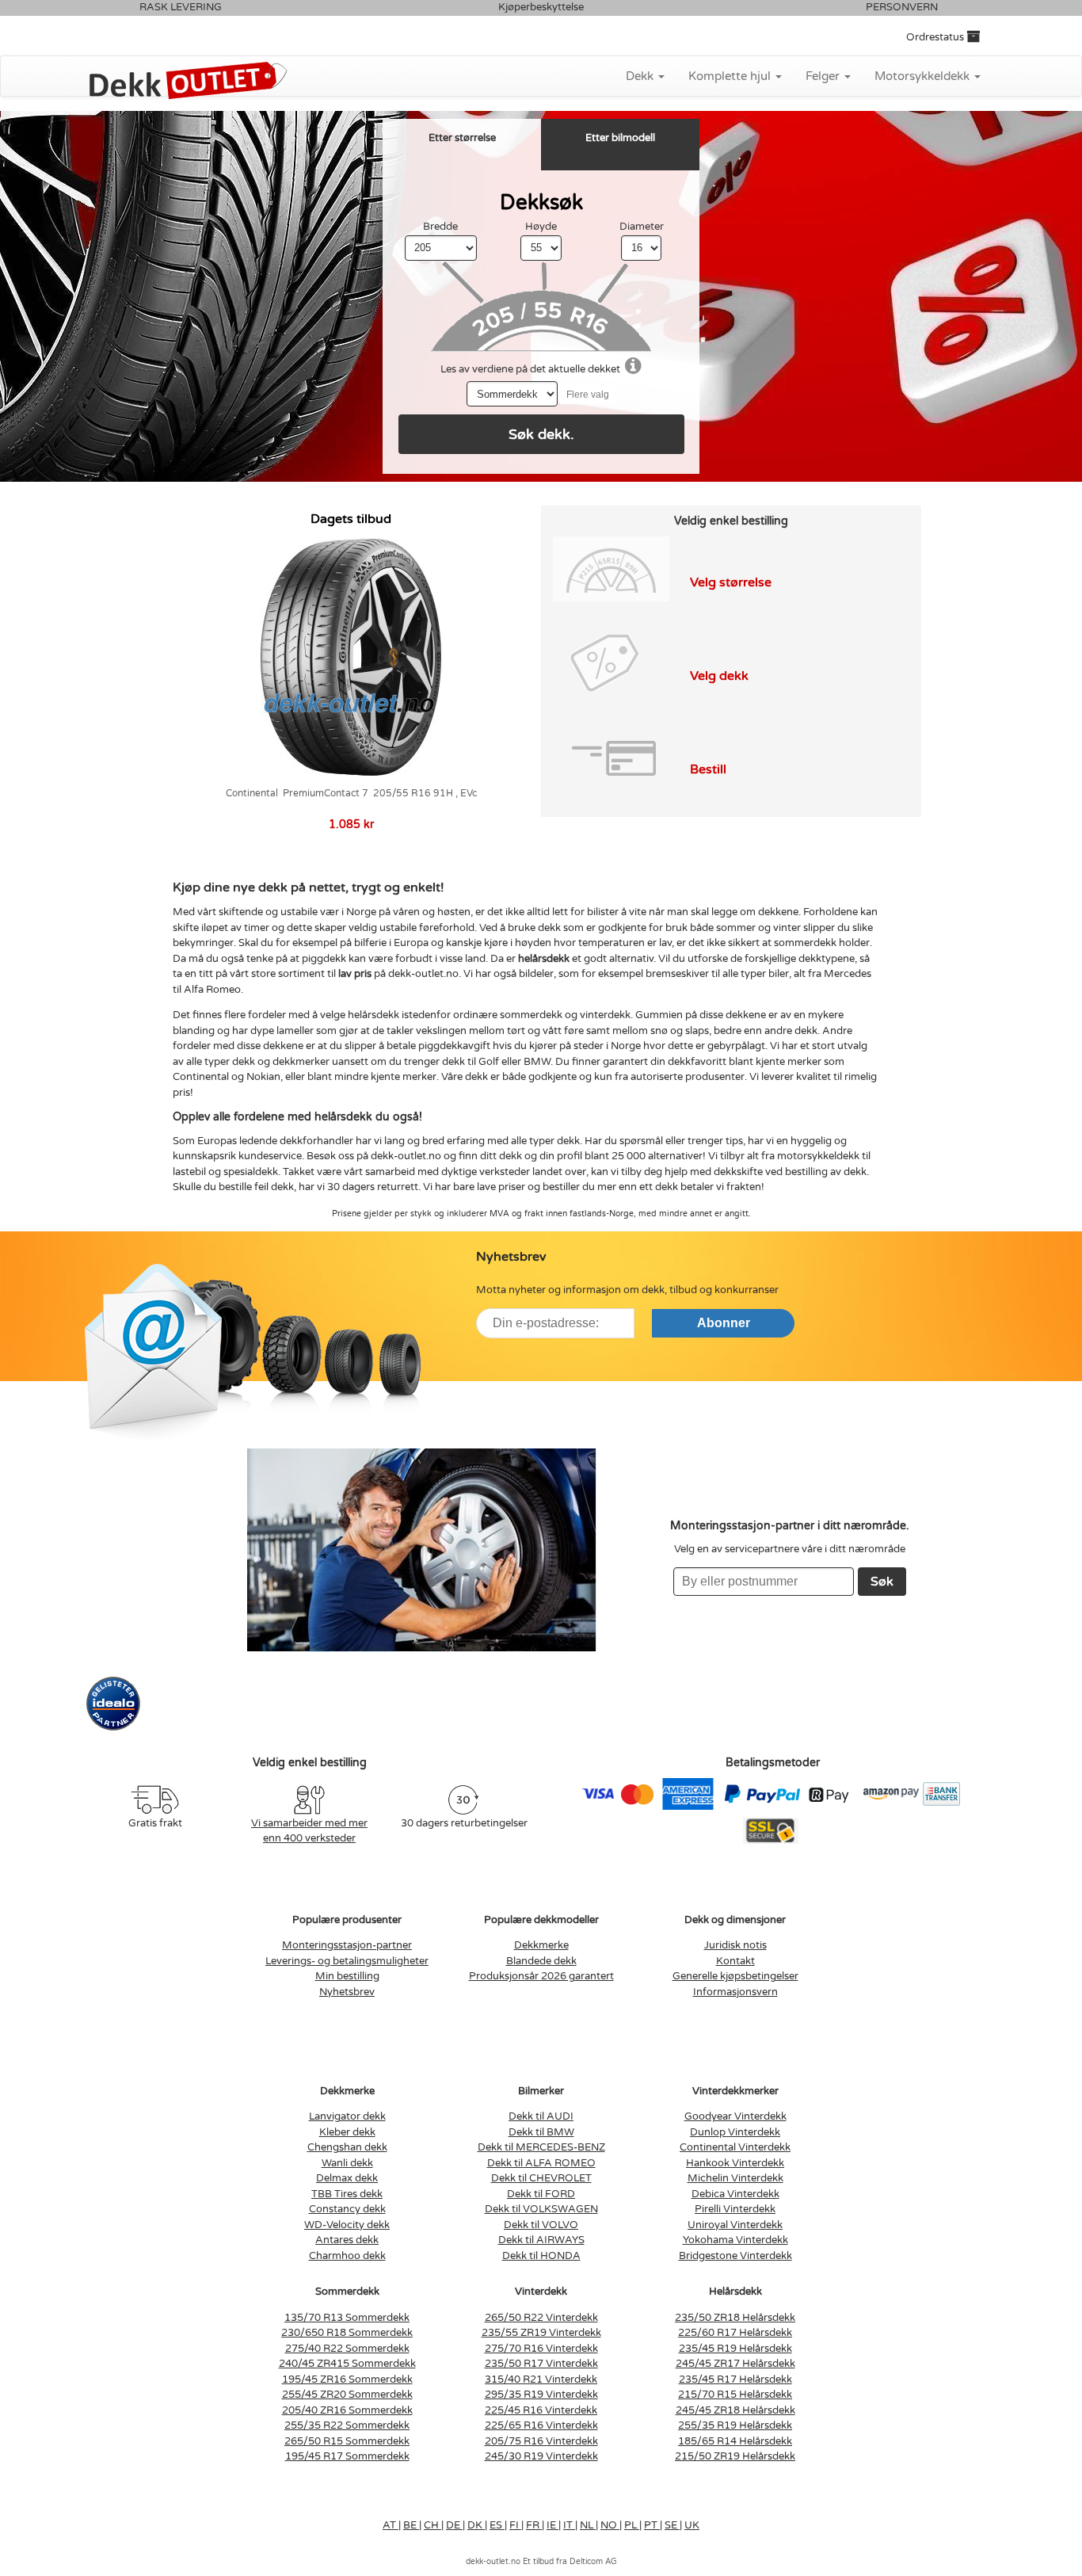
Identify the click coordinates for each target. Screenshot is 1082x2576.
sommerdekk (531, 1015)
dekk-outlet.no (406, 1156)
